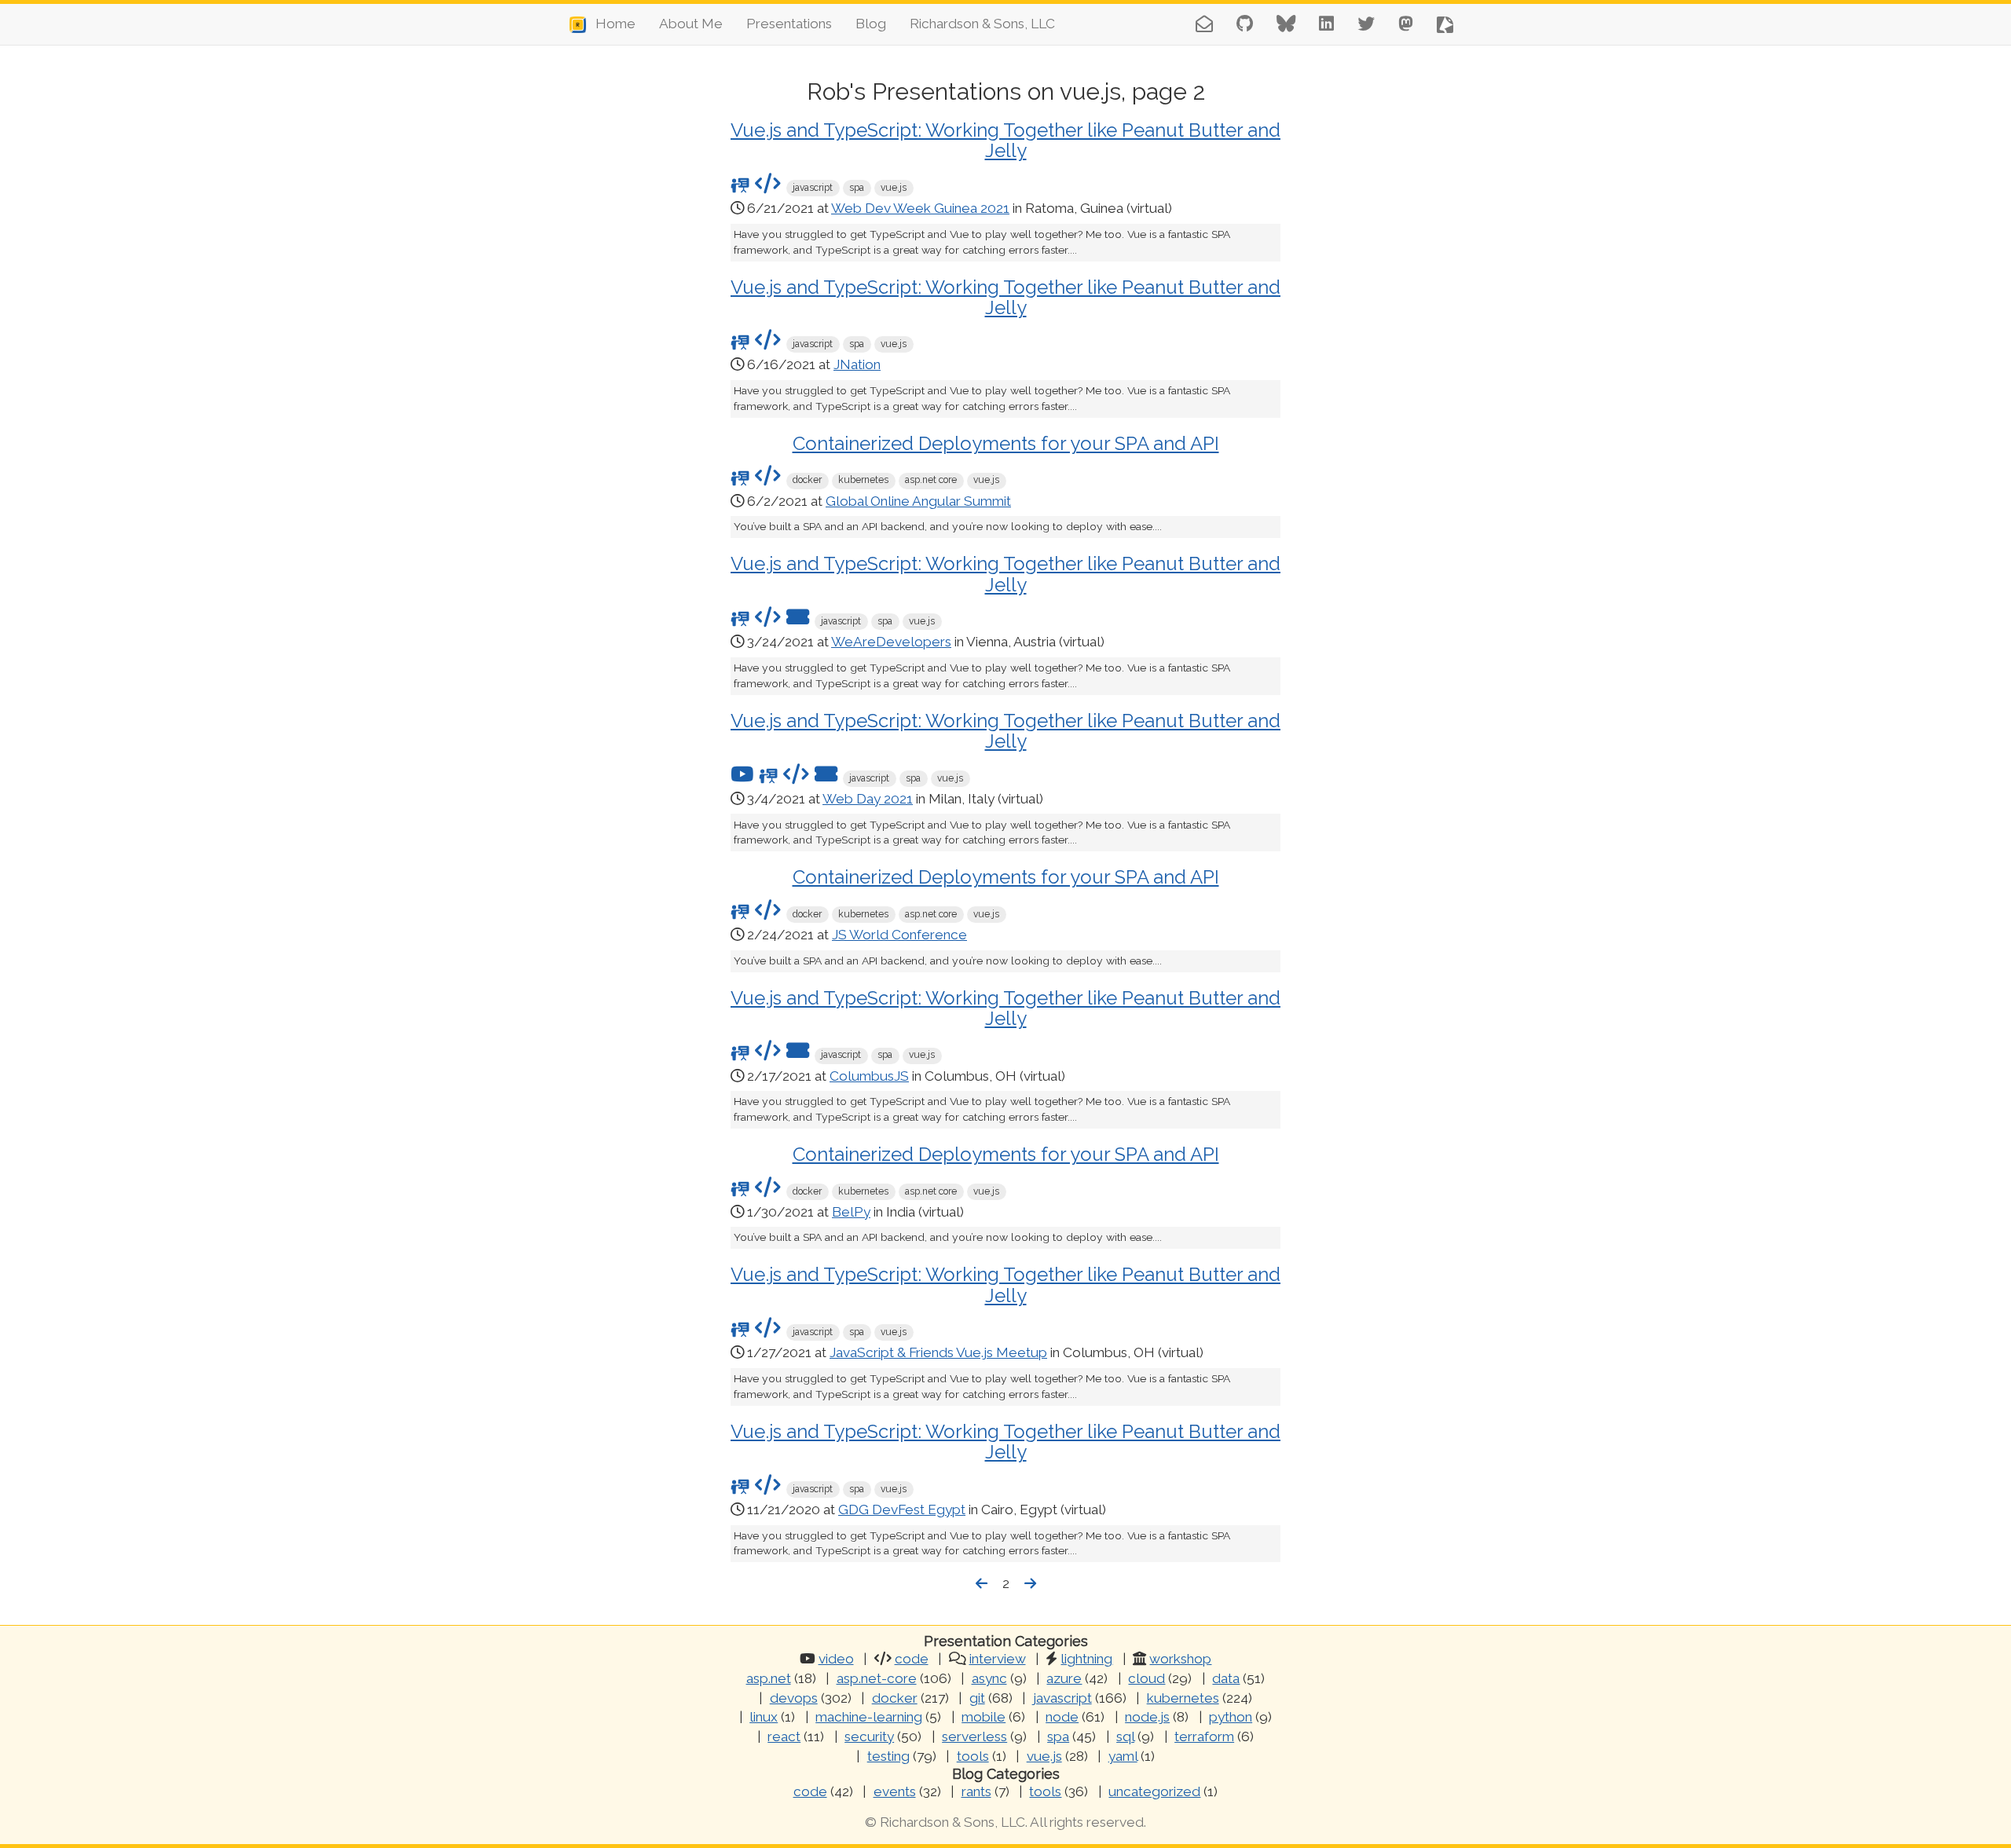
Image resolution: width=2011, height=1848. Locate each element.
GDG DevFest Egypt (902, 1510)
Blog (871, 24)
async (989, 1678)
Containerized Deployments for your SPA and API (1006, 443)
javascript (1062, 1698)
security (869, 1736)
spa (1058, 1736)
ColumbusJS (869, 1076)
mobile (984, 1717)
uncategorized (1154, 1791)
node (1062, 1717)
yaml (1123, 1756)
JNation (857, 364)
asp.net (769, 1678)
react (784, 1736)
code (912, 1659)
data (1226, 1678)
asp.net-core (877, 1678)
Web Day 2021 (868, 799)
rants (976, 1791)
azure (1064, 1678)
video (836, 1659)
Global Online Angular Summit (918, 501)
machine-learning (869, 1717)
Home (611, 24)
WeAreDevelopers (891, 642)
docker (895, 1698)
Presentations (789, 24)
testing (888, 1756)
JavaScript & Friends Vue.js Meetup (938, 1352)
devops (794, 1698)
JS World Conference (899, 935)
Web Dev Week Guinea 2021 (920, 208)
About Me (691, 24)
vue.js (1044, 1756)
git (977, 1698)
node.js (1147, 1717)
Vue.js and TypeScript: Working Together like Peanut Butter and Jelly (1005, 140)
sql (1125, 1736)
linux (764, 1717)
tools (973, 1756)
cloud (1147, 1678)
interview (998, 1659)
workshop (1180, 1659)
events (895, 1791)
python (1231, 1717)
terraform (1204, 1736)
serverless (974, 1736)
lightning (1086, 1659)
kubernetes (1183, 1698)
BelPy (851, 1212)
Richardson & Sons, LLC (982, 24)
